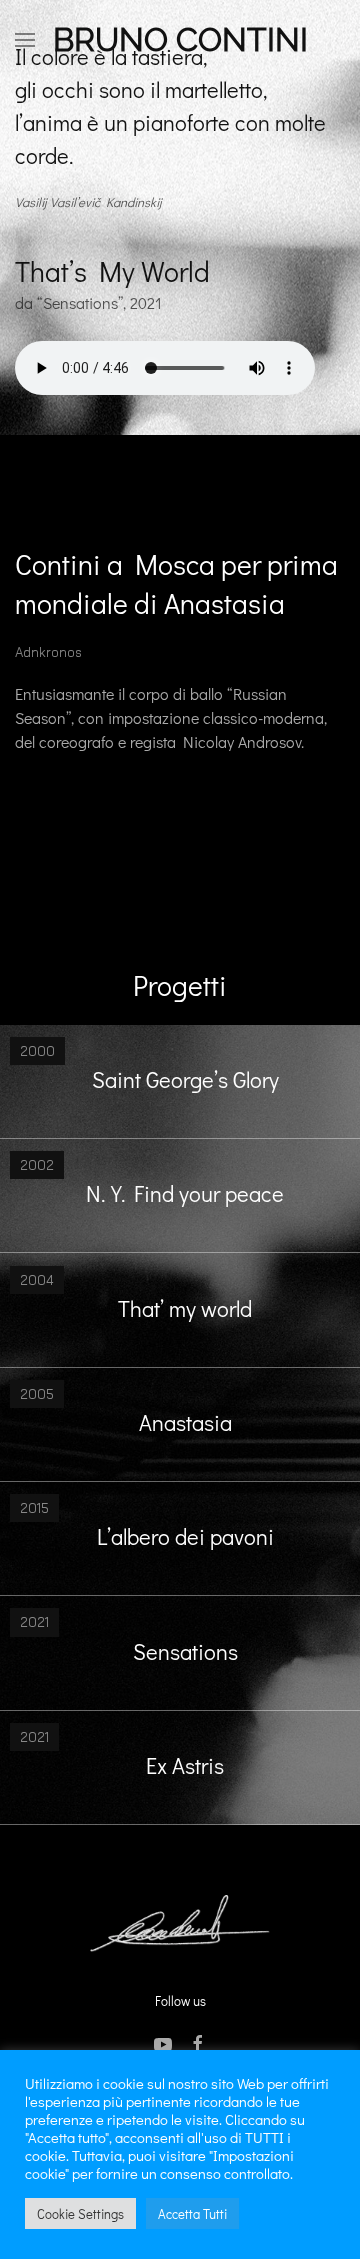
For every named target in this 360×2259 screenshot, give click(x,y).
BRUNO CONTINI (180, 39)
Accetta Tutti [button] (192, 2213)
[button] (25, 40)
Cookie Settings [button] (80, 2213)
